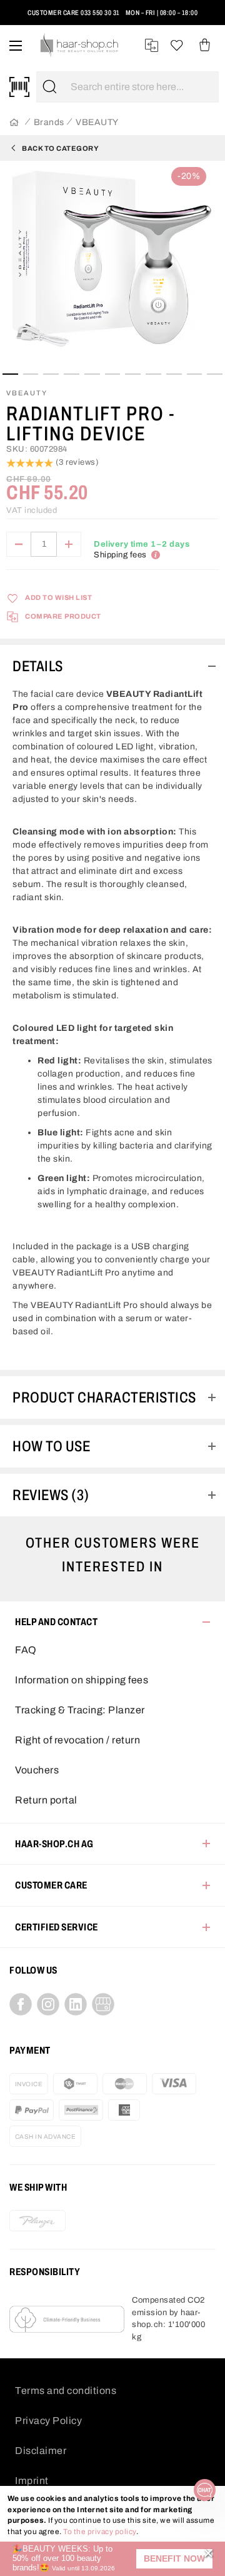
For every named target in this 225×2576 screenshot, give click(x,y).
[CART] (205, 45)
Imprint (32, 2481)
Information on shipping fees (82, 1680)
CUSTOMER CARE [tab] (51, 1885)
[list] (112, 266)
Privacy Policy (48, 2421)
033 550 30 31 (100, 13)
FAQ (26, 1650)
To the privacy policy (100, 2532)
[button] (174, 2559)
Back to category (60, 148)
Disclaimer (41, 2451)
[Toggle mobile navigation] (16, 45)
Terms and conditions (66, 2391)
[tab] (112, 666)
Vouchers (37, 1770)
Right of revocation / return (77, 1740)
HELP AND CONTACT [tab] (56, 1622)
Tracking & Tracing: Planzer (80, 1710)
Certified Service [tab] (57, 1927)
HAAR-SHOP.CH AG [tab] (54, 1844)
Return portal (46, 1800)
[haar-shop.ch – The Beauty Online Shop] (80, 45)
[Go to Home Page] (14, 123)
